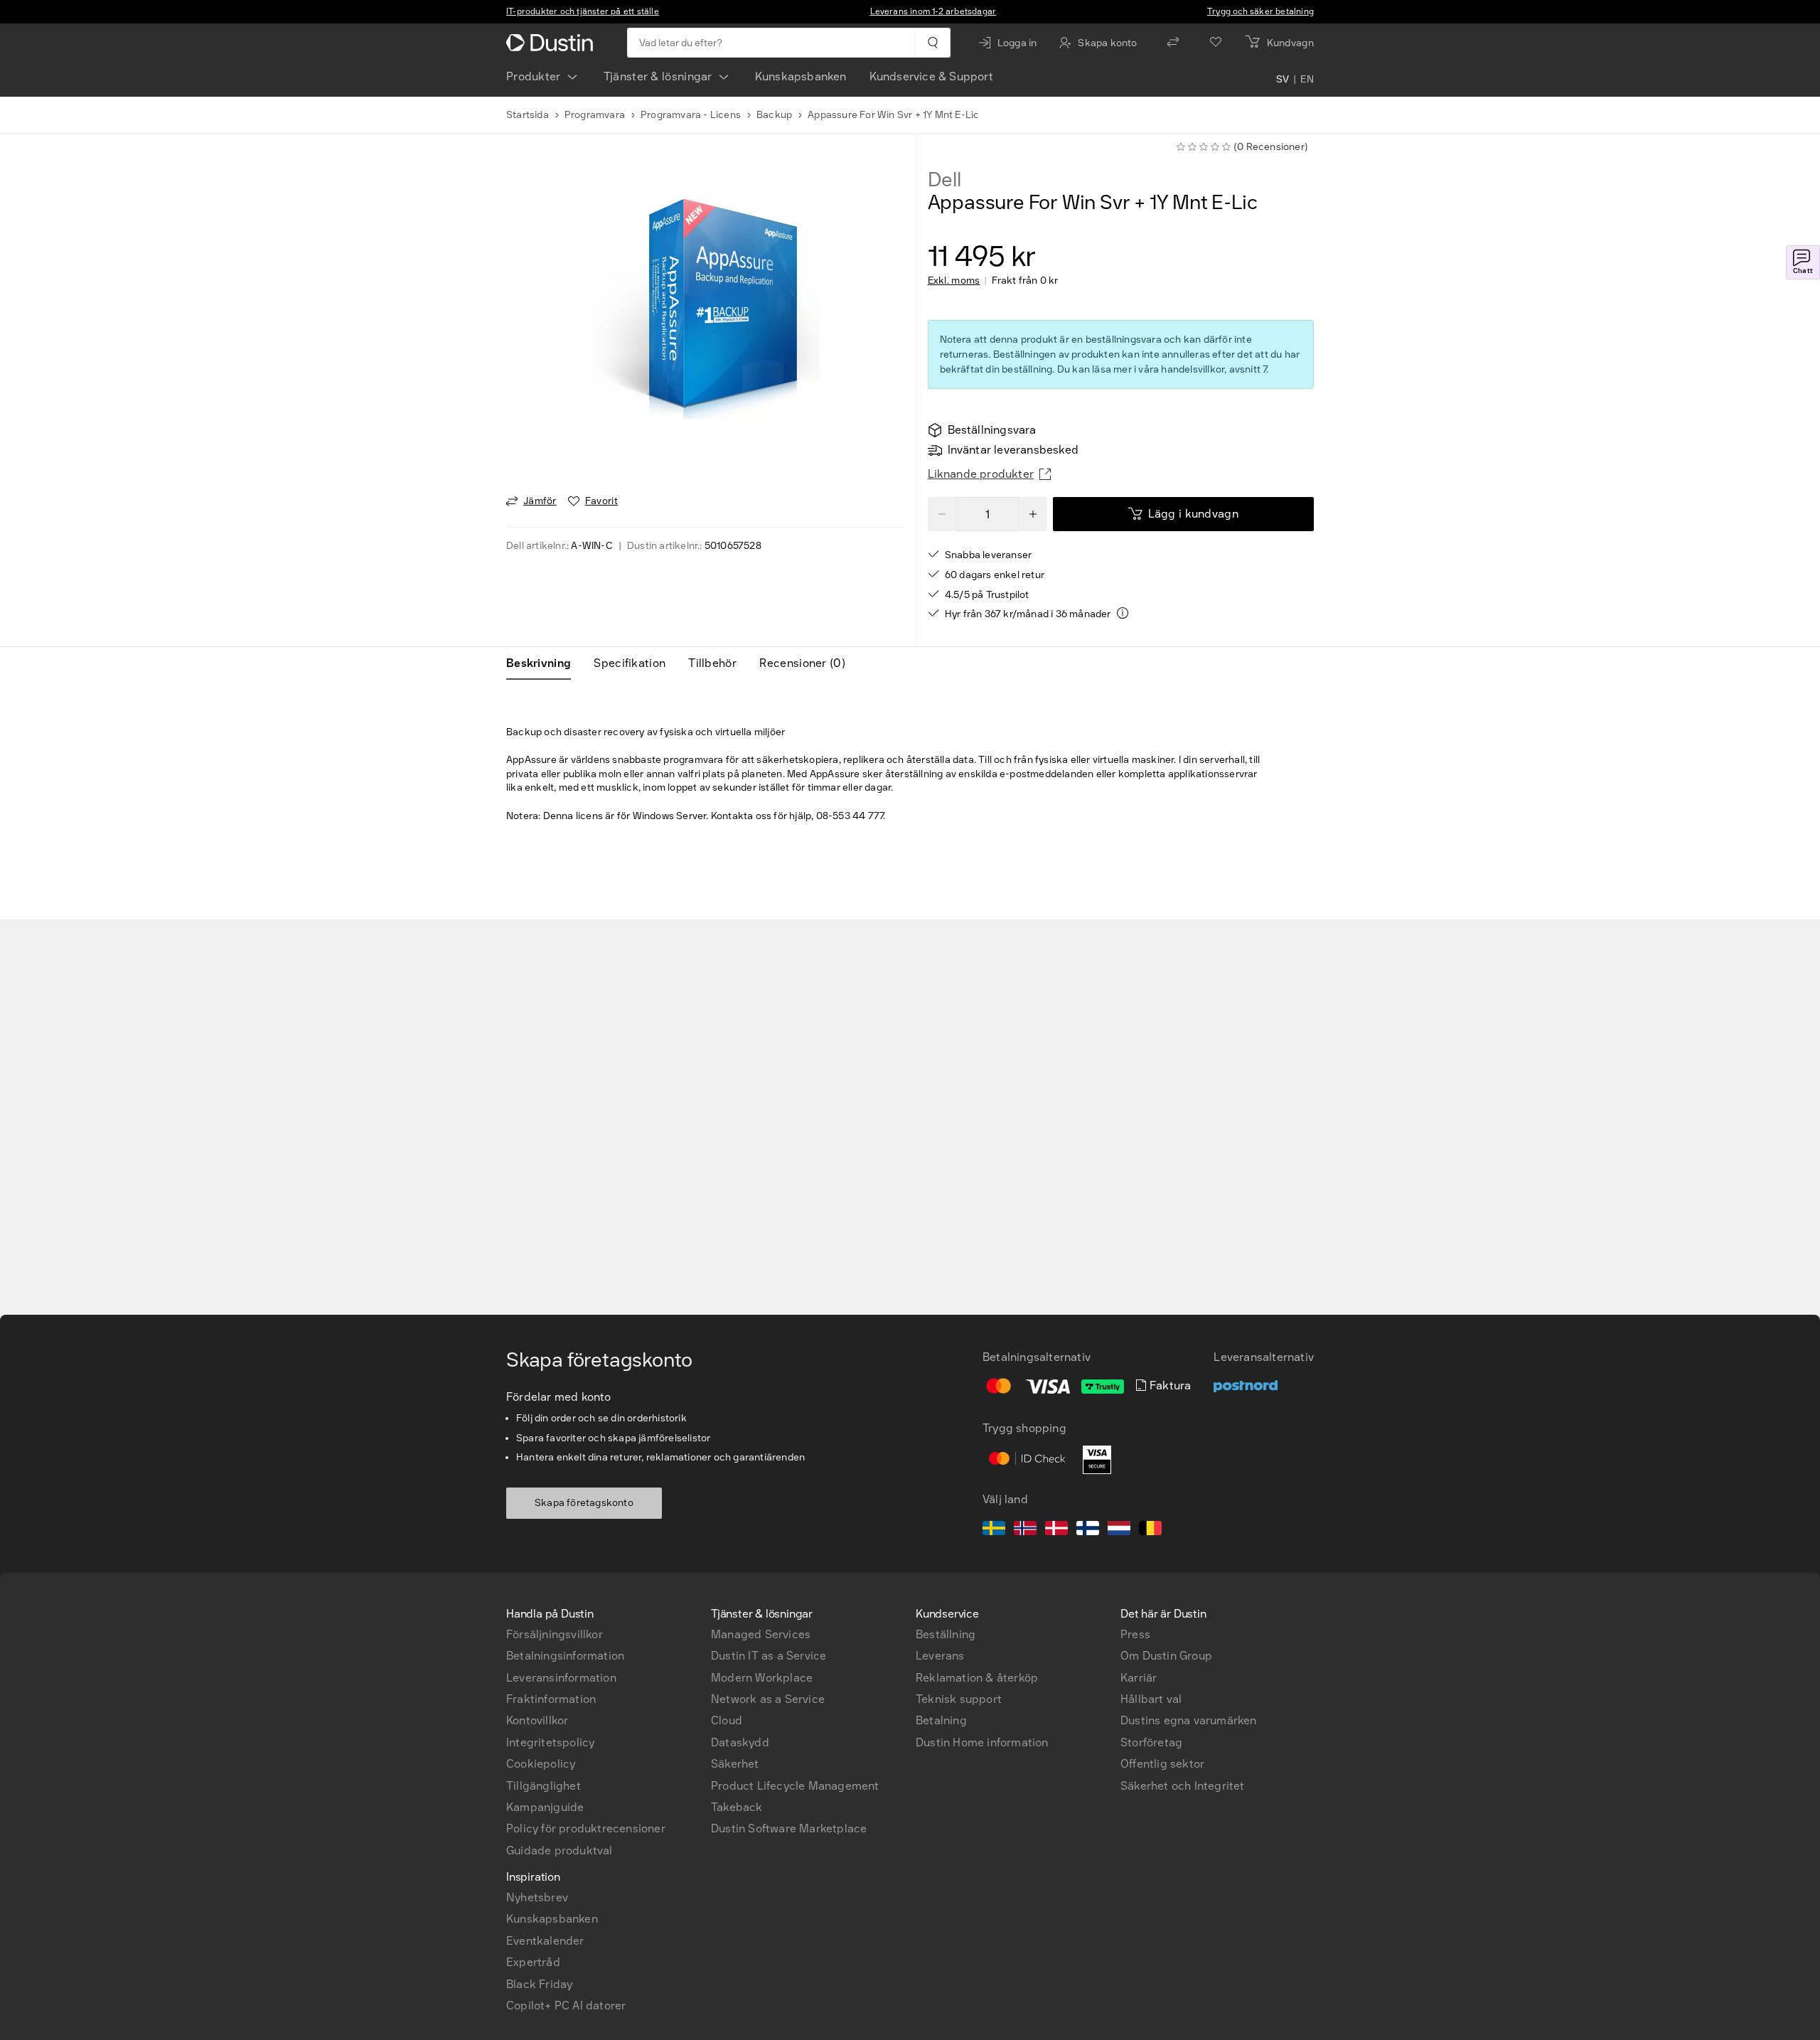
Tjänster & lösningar (658, 76)
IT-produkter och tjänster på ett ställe (583, 11)
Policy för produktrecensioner (586, 1828)
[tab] (544, 663)
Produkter (534, 76)
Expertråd (533, 1962)
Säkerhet (735, 1764)
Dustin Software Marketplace (789, 1828)
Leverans (940, 1656)
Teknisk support (959, 1699)
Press (1135, 1634)
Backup (774, 115)
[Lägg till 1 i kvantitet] (1033, 514)
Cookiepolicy (541, 1764)
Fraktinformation (551, 1699)
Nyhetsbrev (537, 1897)
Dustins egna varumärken (1189, 1720)
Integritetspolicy (550, 1742)
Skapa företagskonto (584, 1503)
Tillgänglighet (544, 1786)
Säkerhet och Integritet (1183, 1786)
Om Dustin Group (1166, 1656)
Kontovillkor (537, 1720)
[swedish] (994, 1530)
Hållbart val (1151, 1699)
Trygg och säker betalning (1260, 11)
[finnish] (1088, 1530)
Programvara (595, 115)
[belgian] (1150, 1530)
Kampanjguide (545, 1807)
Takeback (737, 1807)
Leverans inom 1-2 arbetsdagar (933, 11)
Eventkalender (545, 1941)
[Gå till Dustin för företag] (552, 43)
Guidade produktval (560, 1851)
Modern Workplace (762, 1678)
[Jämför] (1173, 43)
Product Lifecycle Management (795, 1786)
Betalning (941, 1720)
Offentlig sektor (1162, 1764)
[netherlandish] (1119, 1530)
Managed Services (761, 1634)
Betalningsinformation (565, 1656)
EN (1307, 80)
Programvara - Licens (691, 115)
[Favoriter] (1216, 43)
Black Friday (539, 1984)
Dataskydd (740, 1742)
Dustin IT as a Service (769, 1656)
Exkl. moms (954, 281)
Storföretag (1151, 1742)
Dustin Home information (982, 1742)
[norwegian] (1025, 1530)
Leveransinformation (561, 1678)
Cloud (727, 1720)
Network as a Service (768, 1699)
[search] (932, 43)
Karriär (1139, 1678)
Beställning (946, 1634)
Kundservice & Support (931, 76)
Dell (944, 180)
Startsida (528, 115)
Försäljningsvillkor (555, 1634)
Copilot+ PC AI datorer (566, 2006)
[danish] (1056, 1530)
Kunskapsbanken (801, 76)
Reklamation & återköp (977, 1678)
